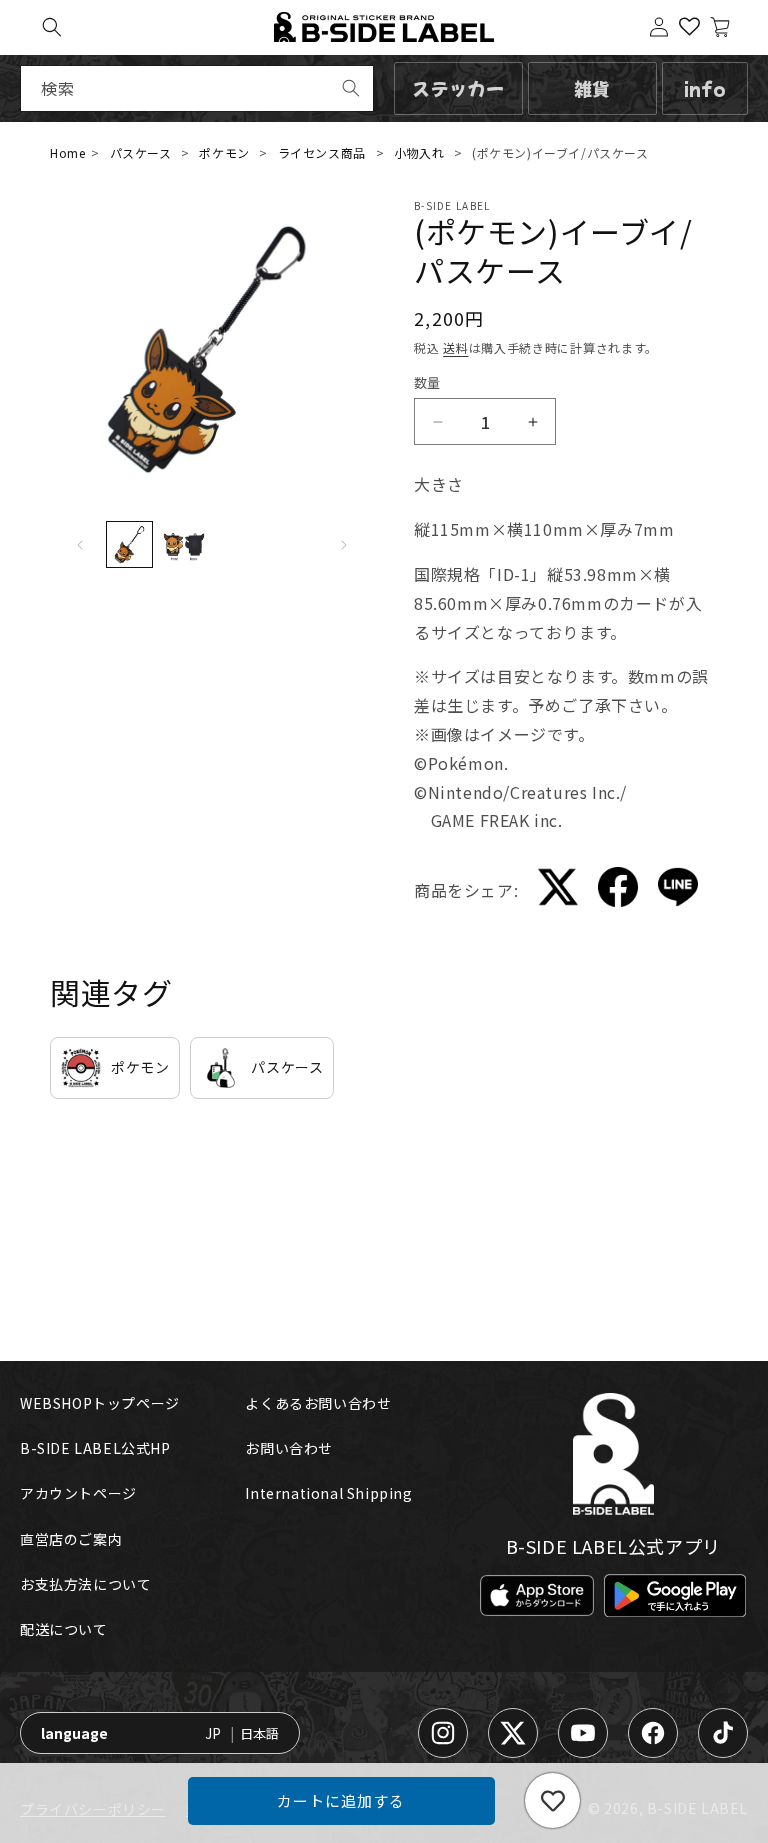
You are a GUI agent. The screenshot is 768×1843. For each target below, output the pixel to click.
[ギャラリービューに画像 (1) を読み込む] (129, 544)
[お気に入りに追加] (552, 1800)
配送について (64, 1629)
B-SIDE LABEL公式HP (95, 1448)
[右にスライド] (344, 545)
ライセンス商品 (322, 152)
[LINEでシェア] (678, 891)
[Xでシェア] (558, 891)
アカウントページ (78, 1493)
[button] (52, 27)
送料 (455, 347)
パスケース (141, 152)
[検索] (351, 88)
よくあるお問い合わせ (318, 1403)
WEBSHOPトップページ (100, 1403)
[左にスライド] (80, 545)
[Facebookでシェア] (618, 890)
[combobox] (197, 88)
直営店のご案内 (71, 1539)
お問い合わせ (289, 1448)
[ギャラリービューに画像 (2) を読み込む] (184, 544)
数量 (427, 382)
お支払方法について (85, 1584)
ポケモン (224, 152)
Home (67, 152)
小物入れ (419, 152)
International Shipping (328, 1493)
